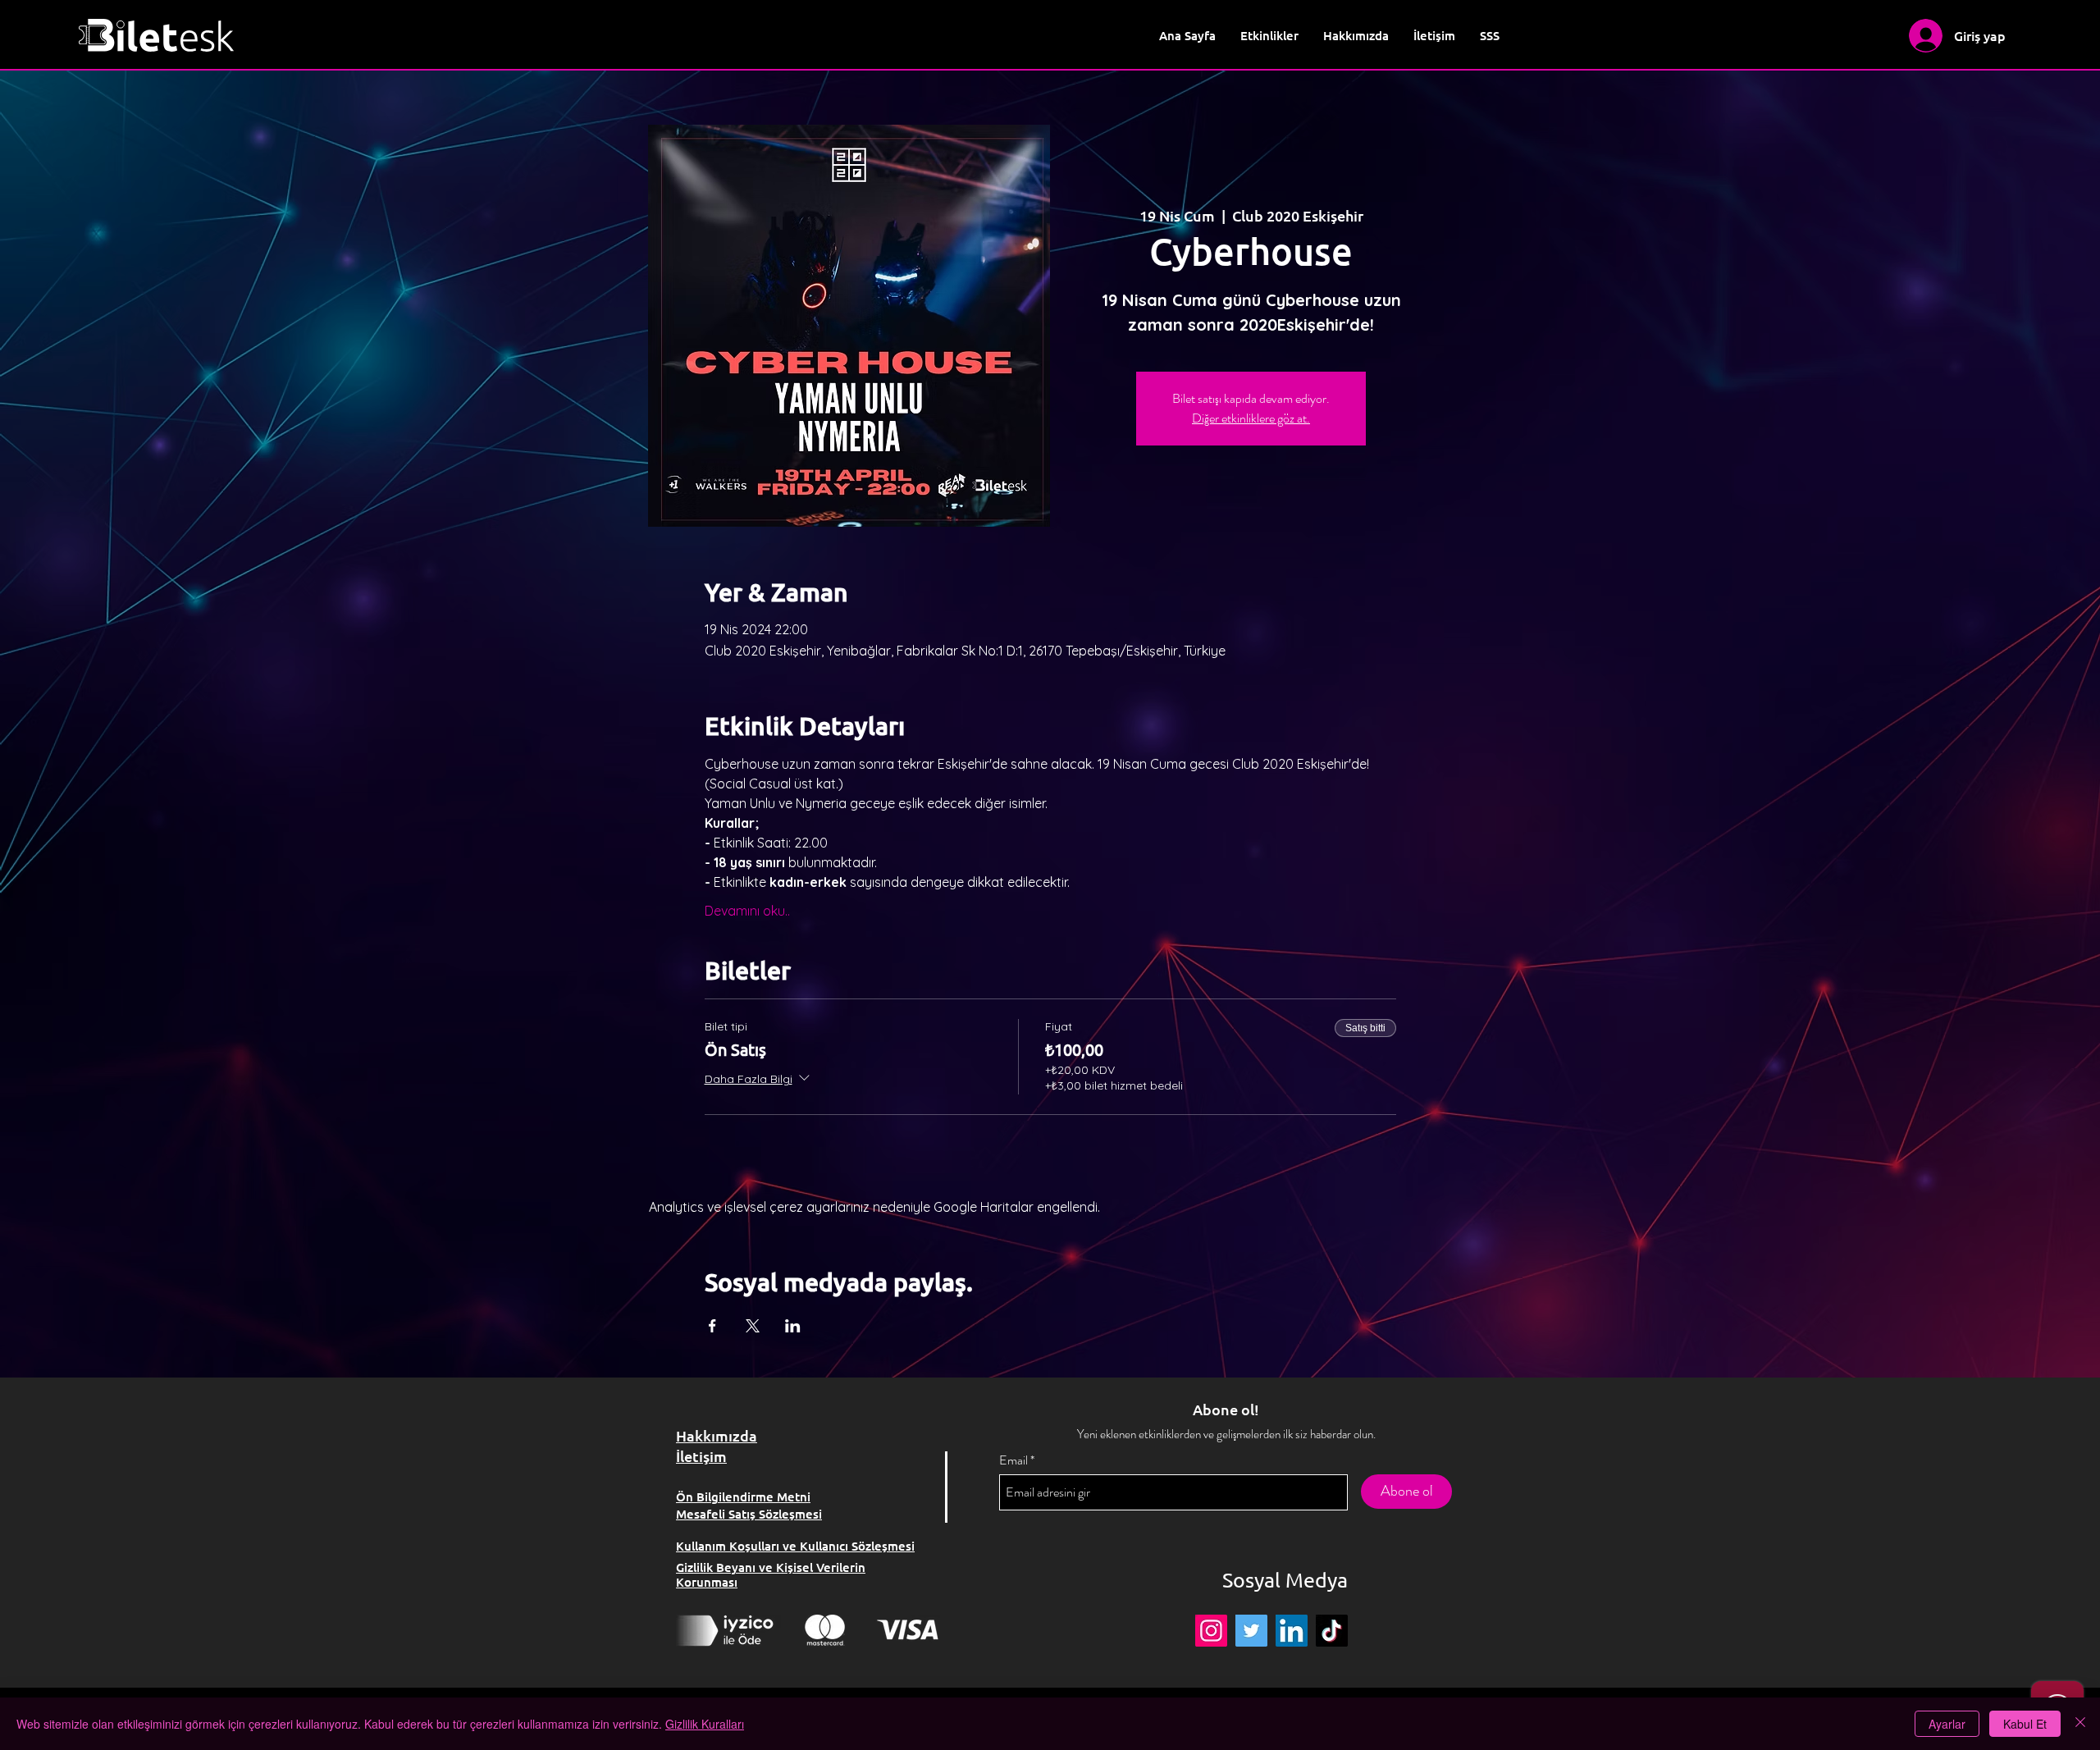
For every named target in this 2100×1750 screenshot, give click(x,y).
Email (1013, 1460)
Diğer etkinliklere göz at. (1251, 418)
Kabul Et (2025, 1724)
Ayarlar (1947, 1724)
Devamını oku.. (747, 911)
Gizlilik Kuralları (705, 1724)
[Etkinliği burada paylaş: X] (753, 1326)
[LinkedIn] (1292, 1631)
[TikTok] (1332, 1631)
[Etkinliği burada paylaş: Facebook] (712, 1326)
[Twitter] (1251, 1631)
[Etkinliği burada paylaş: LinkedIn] (793, 1326)
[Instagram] (1211, 1631)
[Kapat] (2080, 1724)
